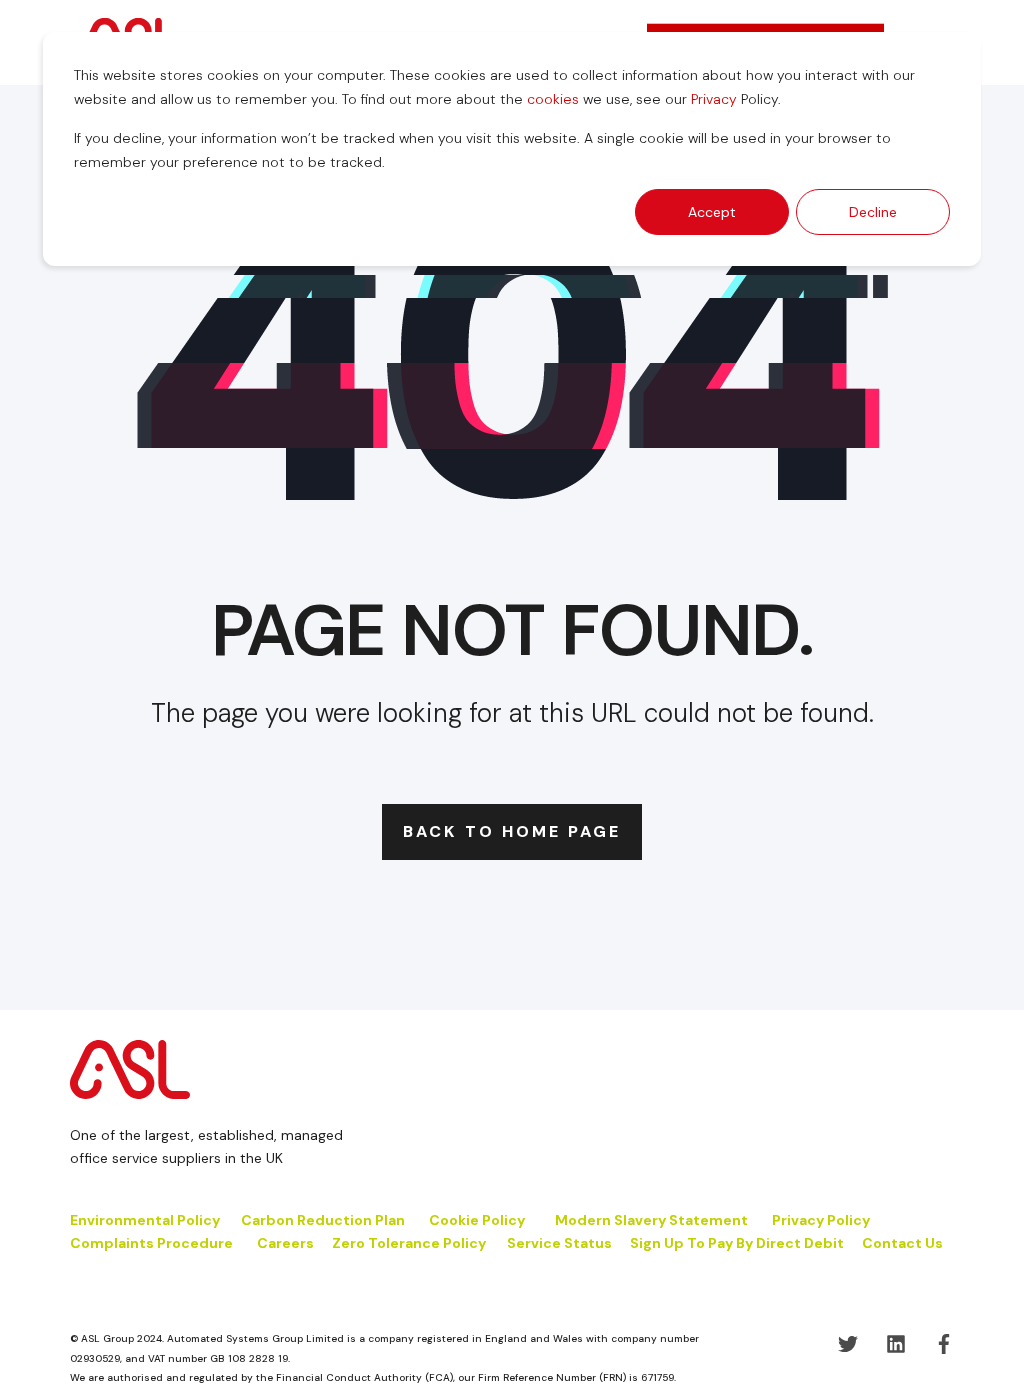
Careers (285, 1243)
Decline (873, 212)
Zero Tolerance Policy (409, 1243)
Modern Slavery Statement (651, 1220)
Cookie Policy (478, 1220)
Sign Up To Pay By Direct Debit (737, 1243)
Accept (712, 212)
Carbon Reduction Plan (323, 1220)
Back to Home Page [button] (512, 831)
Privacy (714, 99)
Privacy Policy (821, 1220)
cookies (553, 99)
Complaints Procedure (151, 1243)
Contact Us (902, 1243)
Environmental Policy (145, 1220)
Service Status (559, 1243)
